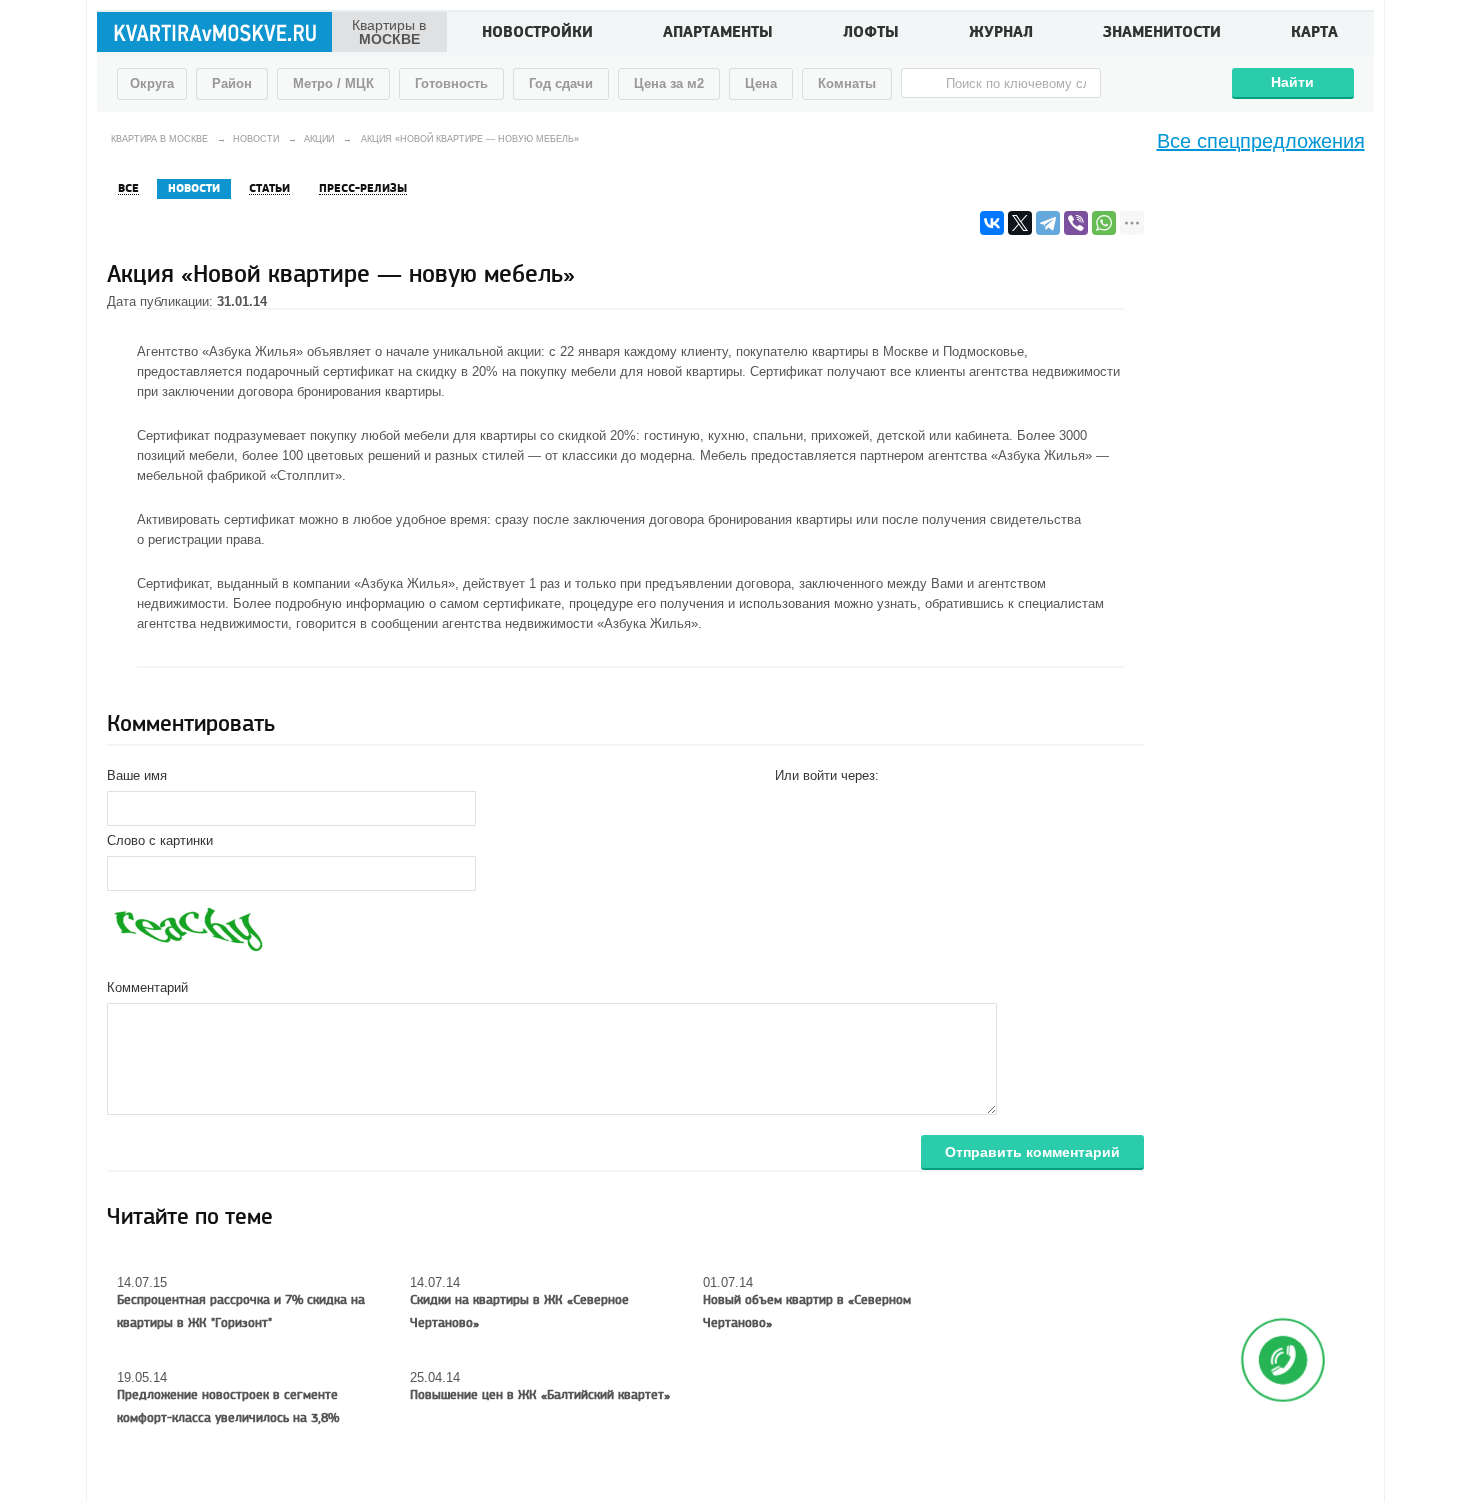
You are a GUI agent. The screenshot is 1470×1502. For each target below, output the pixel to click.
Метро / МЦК (333, 83)
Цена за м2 (669, 83)
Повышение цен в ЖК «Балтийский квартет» (540, 1395)
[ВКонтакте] (992, 223)
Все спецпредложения (1261, 141)
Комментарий (147, 987)
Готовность (451, 83)
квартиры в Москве (870, 351)
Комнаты (847, 83)
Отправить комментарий (1032, 1152)
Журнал (1001, 34)
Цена (761, 83)
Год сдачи (561, 83)
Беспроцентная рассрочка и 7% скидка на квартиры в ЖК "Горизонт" (241, 1311)
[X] (1020, 223)
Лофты (871, 34)
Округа (152, 83)
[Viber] (1076, 223)
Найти (1292, 82)
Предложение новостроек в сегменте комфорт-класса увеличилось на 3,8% (228, 1406)
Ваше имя (137, 775)
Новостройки (537, 34)
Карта (1314, 34)
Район (232, 83)
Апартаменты (718, 34)
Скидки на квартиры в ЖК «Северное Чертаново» (519, 1311)
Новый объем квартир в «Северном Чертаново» (807, 1311)
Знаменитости (1162, 34)
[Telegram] (1048, 223)
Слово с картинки (160, 840)
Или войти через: (827, 775)
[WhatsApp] (1104, 223)
